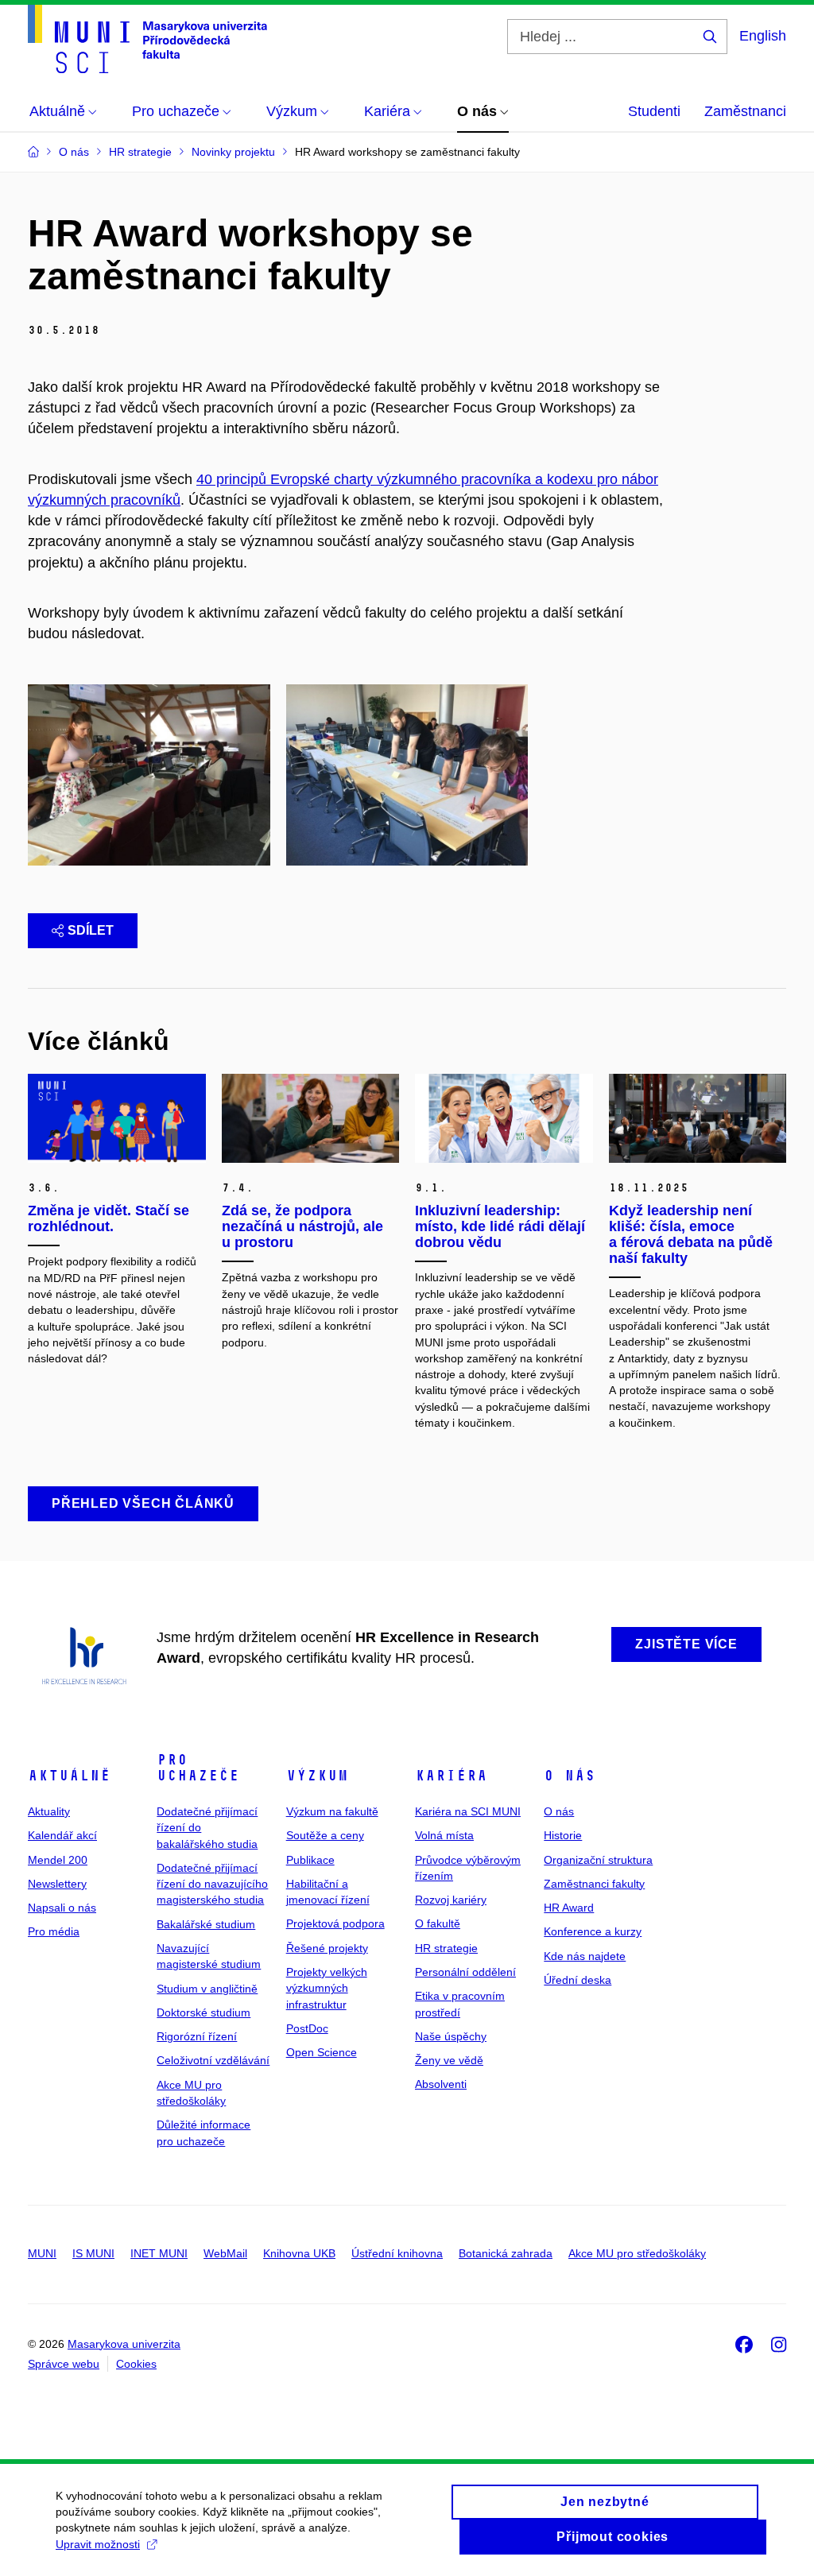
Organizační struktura (598, 1860)
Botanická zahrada (506, 2253)
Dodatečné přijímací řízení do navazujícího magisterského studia (212, 1884)
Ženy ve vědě (449, 2060)
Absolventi (441, 2084)
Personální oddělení (465, 1972)
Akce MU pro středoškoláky (637, 2253)
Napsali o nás (62, 1908)
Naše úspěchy (451, 2036)
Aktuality (49, 1811)
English (763, 36)
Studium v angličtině (207, 1989)
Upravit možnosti (98, 2544)
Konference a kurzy (593, 1931)
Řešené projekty (327, 1948)
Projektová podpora (335, 1923)
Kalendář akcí (62, 1835)
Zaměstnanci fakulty (594, 1884)
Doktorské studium (203, 2012)
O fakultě (438, 1923)
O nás (570, 1776)
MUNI (42, 2253)
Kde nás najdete (585, 1956)
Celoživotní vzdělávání (213, 2060)
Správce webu (64, 2364)
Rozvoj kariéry (451, 1900)
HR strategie (446, 1948)
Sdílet (91, 930)
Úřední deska (578, 1980)
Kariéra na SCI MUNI (468, 1811)
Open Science (322, 2052)
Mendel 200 (58, 1860)
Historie (563, 1835)
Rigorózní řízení (197, 2036)
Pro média (54, 1931)
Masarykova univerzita (124, 2344)
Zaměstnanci (745, 111)
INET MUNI (159, 2253)
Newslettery (57, 1884)
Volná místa (444, 1835)
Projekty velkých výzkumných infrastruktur (327, 1988)
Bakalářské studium (206, 1924)
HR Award (569, 1908)
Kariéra (451, 1776)
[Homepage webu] (147, 39)
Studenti (654, 111)
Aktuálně (69, 1776)
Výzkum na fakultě (332, 1811)
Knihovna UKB (299, 2253)
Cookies (136, 2364)
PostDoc (307, 2028)
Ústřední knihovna (397, 2253)
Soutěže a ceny (325, 1835)
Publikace (310, 1860)
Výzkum (317, 1776)
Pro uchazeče (198, 1768)
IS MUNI (93, 2253)
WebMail (225, 2253)
